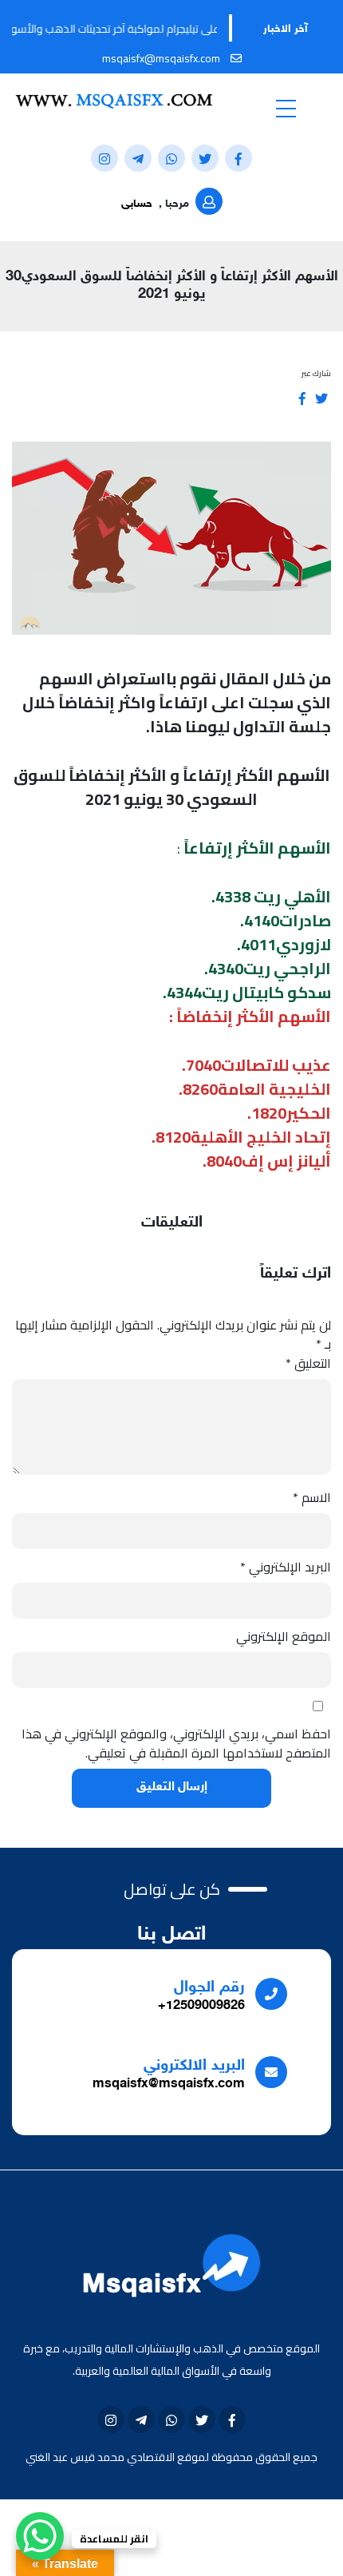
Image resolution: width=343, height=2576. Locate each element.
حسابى (137, 204)
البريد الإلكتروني (286, 1567)
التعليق (308, 1363)
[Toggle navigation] (286, 108)
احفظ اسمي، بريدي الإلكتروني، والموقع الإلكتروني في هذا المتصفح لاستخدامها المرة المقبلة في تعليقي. (176, 1743)
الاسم (312, 1497)
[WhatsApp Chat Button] (40, 2536)
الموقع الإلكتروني (284, 1636)
